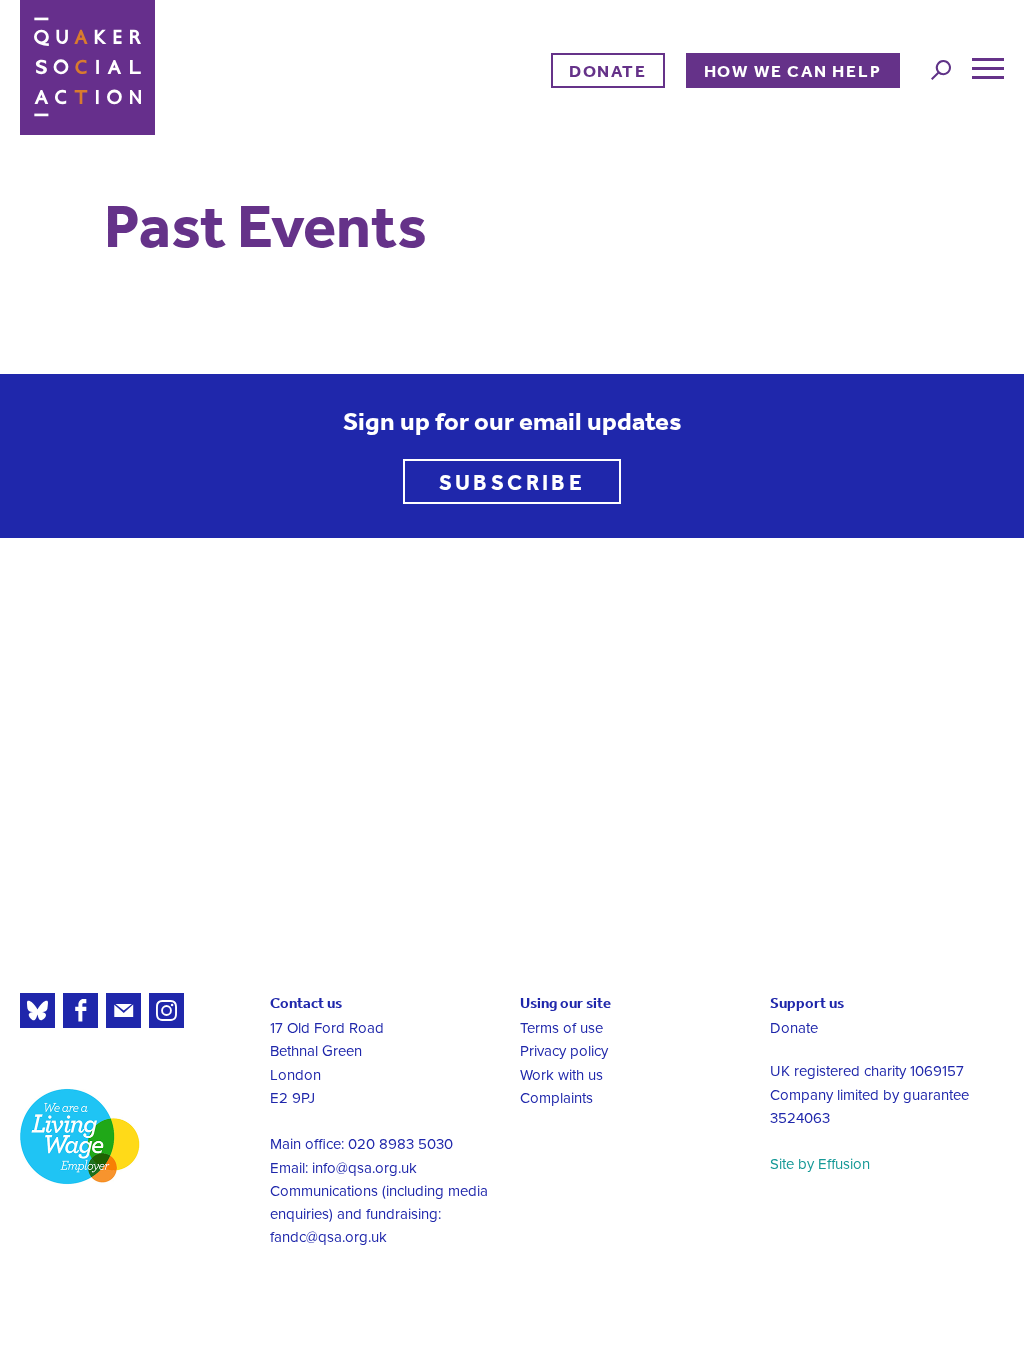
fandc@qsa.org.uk (328, 1237)
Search (941, 69)
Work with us (561, 1075)
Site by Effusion (820, 1164)
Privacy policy (564, 1051)
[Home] (87, 67)
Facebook (80, 1010)
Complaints (556, 1098)
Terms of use (561, 1028)
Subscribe (512, 481)
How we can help (793, 70)
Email (123, 1010)
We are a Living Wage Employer (80, 1136)
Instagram (166, 1010)
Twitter (37, 1010)
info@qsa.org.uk (364, 1168)
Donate (608, 70)
